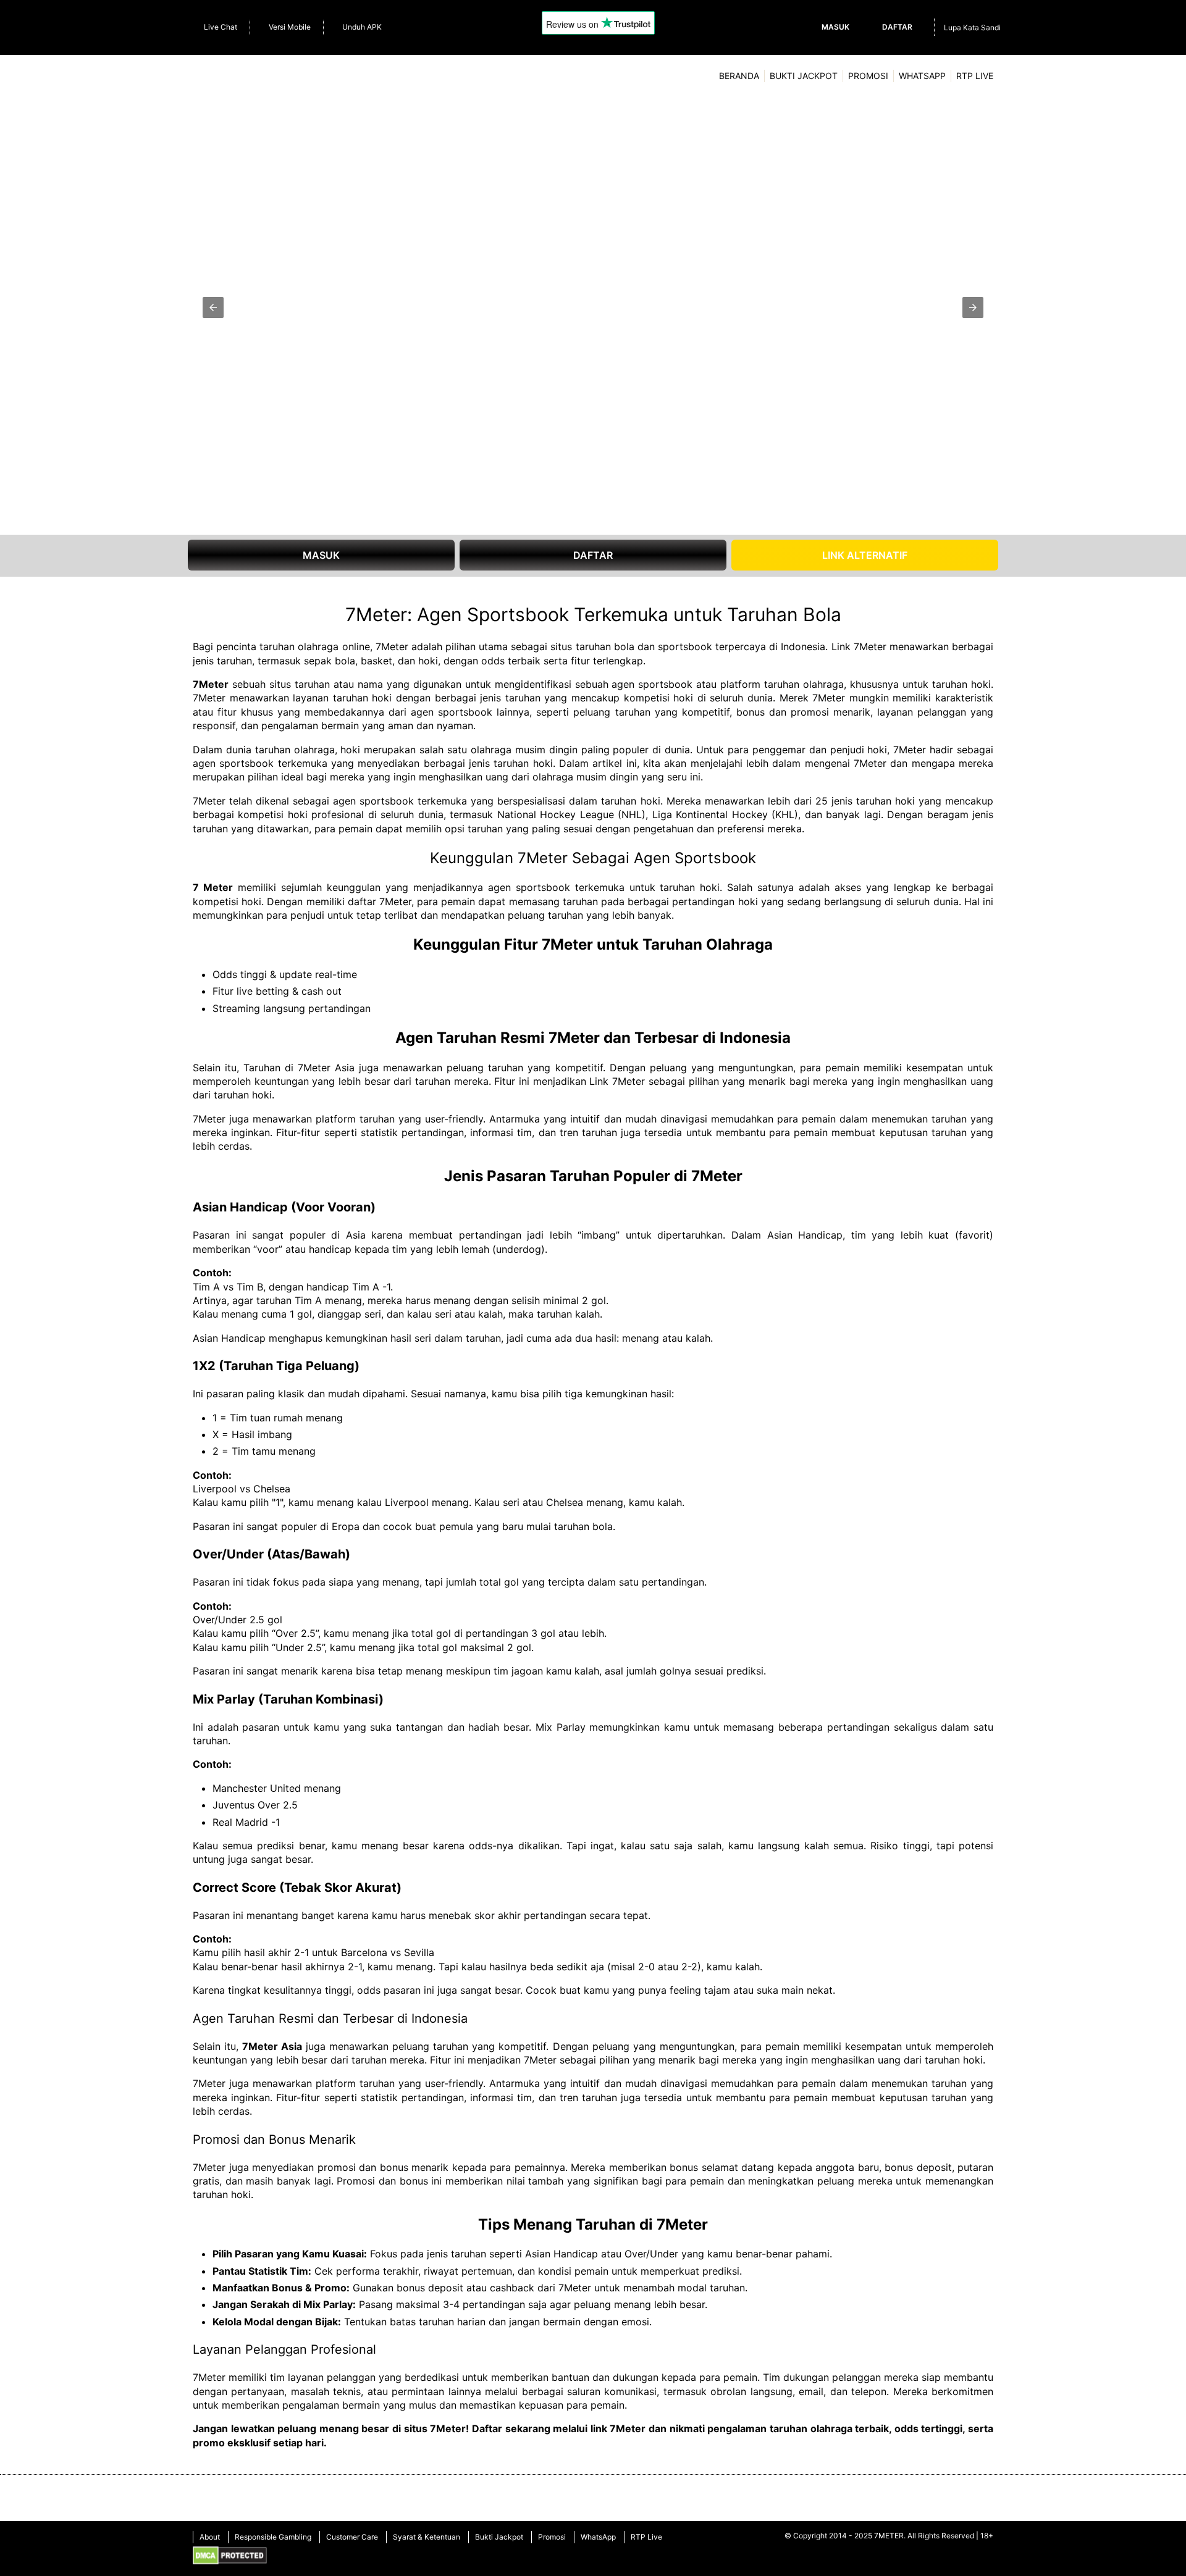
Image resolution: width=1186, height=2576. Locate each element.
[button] (213, 307)
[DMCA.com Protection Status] (230, 2557)
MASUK (321, 555)
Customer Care (352, 2537)
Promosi (868, 76)
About (210, 2537)
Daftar (897, 27)
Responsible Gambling (273, 2537)
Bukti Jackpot (804, 76)
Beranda (739, 76)
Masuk (835, 27)
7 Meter (213, 887)
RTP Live (975, 76)
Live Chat (221, 27)
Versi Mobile (290, 27)
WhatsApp (922, 76)
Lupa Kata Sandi (972, 27)
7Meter (211, 684)
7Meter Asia (272, 2046)
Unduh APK (362, 27)
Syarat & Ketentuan (427, 2537)
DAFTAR (593, 555)
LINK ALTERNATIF (865, 555)
